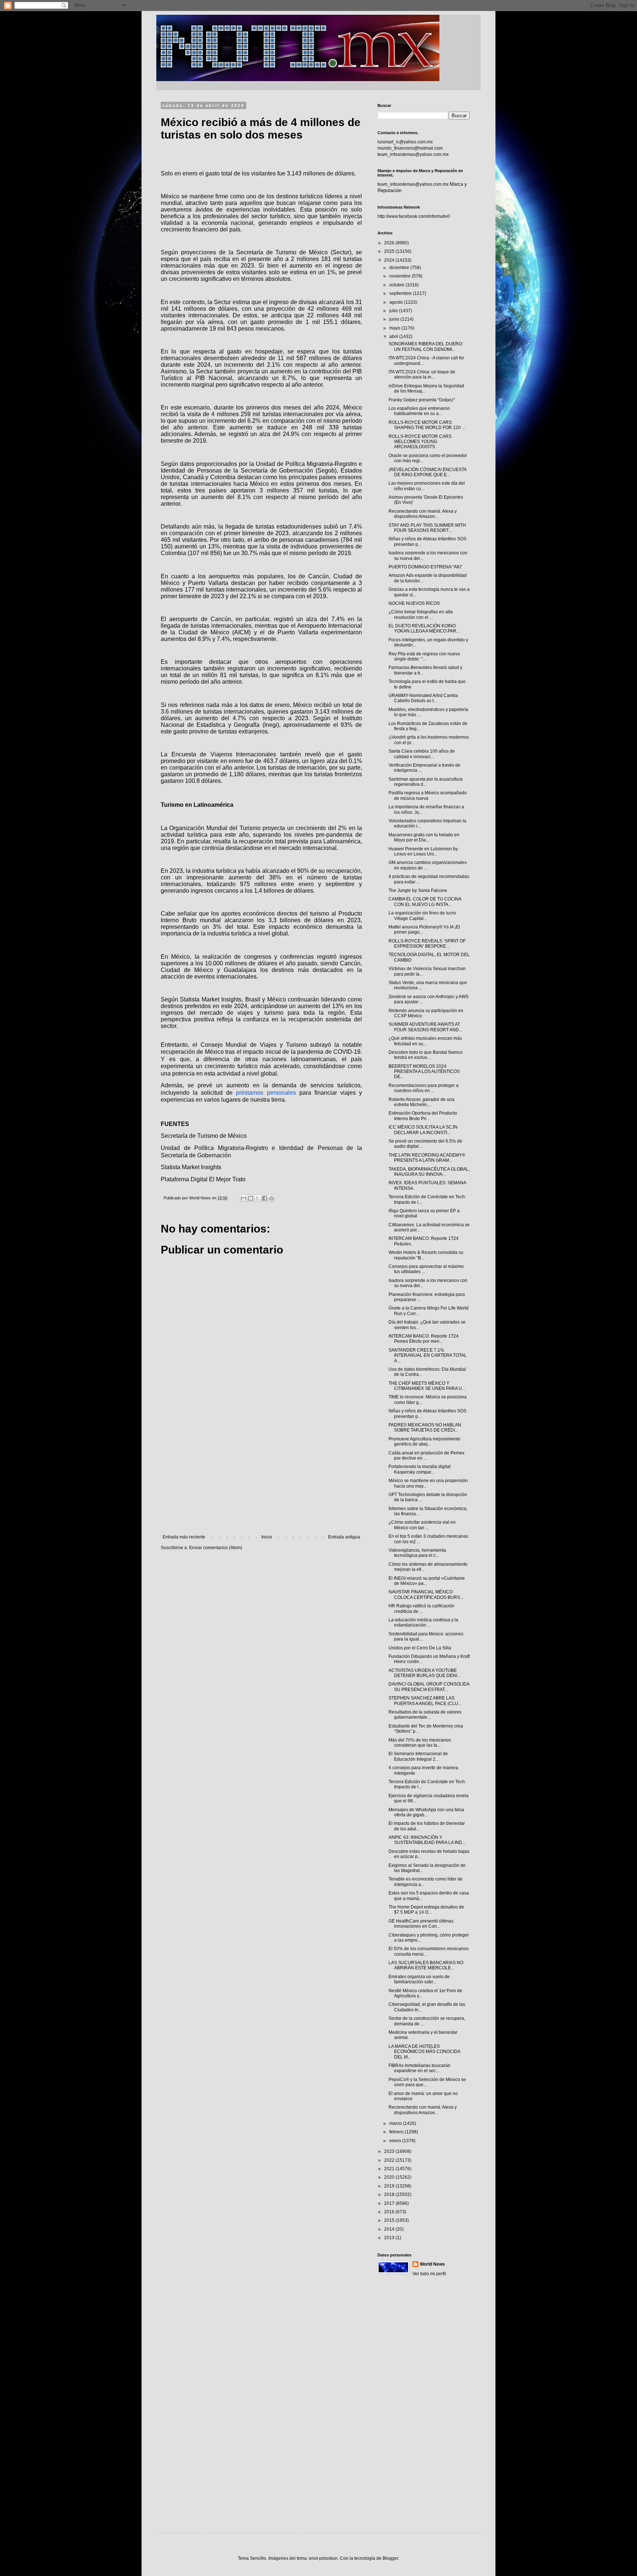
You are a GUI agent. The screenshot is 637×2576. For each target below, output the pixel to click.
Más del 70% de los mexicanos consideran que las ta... (420, 1743)
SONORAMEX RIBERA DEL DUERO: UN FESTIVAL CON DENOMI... (426, 346)
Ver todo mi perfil (429, 2274)
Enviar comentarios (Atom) (216, 1548)
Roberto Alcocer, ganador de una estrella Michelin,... (422, 1102)
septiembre (401, 293)
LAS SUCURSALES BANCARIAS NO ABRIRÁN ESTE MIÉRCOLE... (426, 1965)
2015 (390, 2220)
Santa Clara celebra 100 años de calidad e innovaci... (422, 754)
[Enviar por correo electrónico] (244, 1198)
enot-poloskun (323, 2558)
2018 (390, 2195)
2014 (390, 2229)
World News (432, 2264)
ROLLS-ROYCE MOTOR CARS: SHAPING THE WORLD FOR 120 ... (427, 425)
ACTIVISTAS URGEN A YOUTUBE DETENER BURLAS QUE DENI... (424, 1673)
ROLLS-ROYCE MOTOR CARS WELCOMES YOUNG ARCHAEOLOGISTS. (420, 442)
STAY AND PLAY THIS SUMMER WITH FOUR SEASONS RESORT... (427, 528)
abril (394, 337)
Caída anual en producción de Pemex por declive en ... (427, 1456)
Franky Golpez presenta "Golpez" (422, 400)
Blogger (390, 2558)
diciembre (400, 268)
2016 (390, 2212)
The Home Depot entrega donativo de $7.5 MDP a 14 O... (426, 1910)
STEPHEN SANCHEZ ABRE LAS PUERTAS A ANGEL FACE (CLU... (425, 1701)
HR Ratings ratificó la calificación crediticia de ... (422, 1608)
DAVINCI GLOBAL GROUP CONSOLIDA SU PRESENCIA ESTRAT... (429, 1687)
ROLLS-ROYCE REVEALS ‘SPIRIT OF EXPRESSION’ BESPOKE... (427, 944)
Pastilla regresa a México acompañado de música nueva (428, 795)
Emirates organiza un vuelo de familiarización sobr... (419, 1979)
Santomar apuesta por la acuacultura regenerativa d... (426, 782)
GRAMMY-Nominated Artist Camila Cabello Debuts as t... (423, 698)
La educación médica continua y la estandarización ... (423, 1622)
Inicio (267, 1537)
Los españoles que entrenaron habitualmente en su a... (419, 411)
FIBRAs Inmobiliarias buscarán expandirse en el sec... (420, 2068)
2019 (390, 2186)
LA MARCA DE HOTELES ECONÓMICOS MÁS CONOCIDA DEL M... (424, 2052)
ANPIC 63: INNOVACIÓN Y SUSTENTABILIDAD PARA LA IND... (427, 1840)
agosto (397, 302)
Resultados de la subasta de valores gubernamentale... (425, 1715)
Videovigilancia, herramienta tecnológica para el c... (417, 1553)
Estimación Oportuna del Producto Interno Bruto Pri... (423, 1116)
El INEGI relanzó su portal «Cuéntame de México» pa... (427, 1581)
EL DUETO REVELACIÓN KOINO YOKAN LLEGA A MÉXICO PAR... (424, 628)
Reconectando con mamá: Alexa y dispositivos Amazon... (423, 514)
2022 (390, 2160)
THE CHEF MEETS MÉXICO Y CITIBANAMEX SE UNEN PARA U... (427, 1386)
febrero (397, 2132)
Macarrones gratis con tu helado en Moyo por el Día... (424, 837)
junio (395, 319)
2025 (390, 251)
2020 (390, 2177)
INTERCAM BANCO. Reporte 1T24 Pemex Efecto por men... (424, 1339)
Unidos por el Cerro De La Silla (420, 1648)
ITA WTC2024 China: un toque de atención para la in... (422, 374)
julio (394, 311)
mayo (395, 328)
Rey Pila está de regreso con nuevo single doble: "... (424, 656)
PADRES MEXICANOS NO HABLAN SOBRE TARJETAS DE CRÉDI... (425, 1428)
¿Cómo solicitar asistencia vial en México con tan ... (422, 1525)
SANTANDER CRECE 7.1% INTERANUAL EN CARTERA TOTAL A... (428, 1355)
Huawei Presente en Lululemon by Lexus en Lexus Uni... (423, 851)
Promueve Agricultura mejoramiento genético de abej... (424, 1442)
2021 (390, 2169)
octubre (397, 285)
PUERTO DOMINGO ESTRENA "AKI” (425, 567)
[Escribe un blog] (251, 1198)
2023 (390, 2151)
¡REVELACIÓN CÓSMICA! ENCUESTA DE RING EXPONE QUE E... (427, 472)
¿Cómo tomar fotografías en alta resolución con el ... (421, 614)
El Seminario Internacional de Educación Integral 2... (418, 1756)
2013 (390, 2238)
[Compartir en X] (258, 1198)
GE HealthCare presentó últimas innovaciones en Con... (421, 1924)
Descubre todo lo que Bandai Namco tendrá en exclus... (426, 1055)
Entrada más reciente (184, 1537)
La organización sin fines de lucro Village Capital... (422, 916)
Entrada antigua (344, 1537)
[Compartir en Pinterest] (272, 1198)
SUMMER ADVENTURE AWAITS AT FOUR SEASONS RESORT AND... (425, 1027)
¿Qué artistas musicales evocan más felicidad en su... (425, 1041)
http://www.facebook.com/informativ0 (414, 216)
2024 (390, 260)
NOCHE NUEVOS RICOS (414, 603)
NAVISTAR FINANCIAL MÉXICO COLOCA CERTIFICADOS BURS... (426, 1594)
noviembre (401, 276)
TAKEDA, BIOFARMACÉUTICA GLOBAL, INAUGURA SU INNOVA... (429, 1172)
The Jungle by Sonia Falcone (418, 890)
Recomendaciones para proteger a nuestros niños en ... (424, 1088)
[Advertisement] (261, 1474)
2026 (390, 243)
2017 (390, 2203)
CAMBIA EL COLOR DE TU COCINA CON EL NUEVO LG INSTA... (425, 902)
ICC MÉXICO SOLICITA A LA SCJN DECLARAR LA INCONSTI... (423, 1130)
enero (396, 2141)
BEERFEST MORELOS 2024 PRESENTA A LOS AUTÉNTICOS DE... (424, 1072)
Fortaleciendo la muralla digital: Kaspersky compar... (420, 1469)
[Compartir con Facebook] (265, 1198)
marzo (396, 2123)
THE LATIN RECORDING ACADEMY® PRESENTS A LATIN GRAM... (427, 1158)
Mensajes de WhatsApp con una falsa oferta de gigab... (426, 1812)
